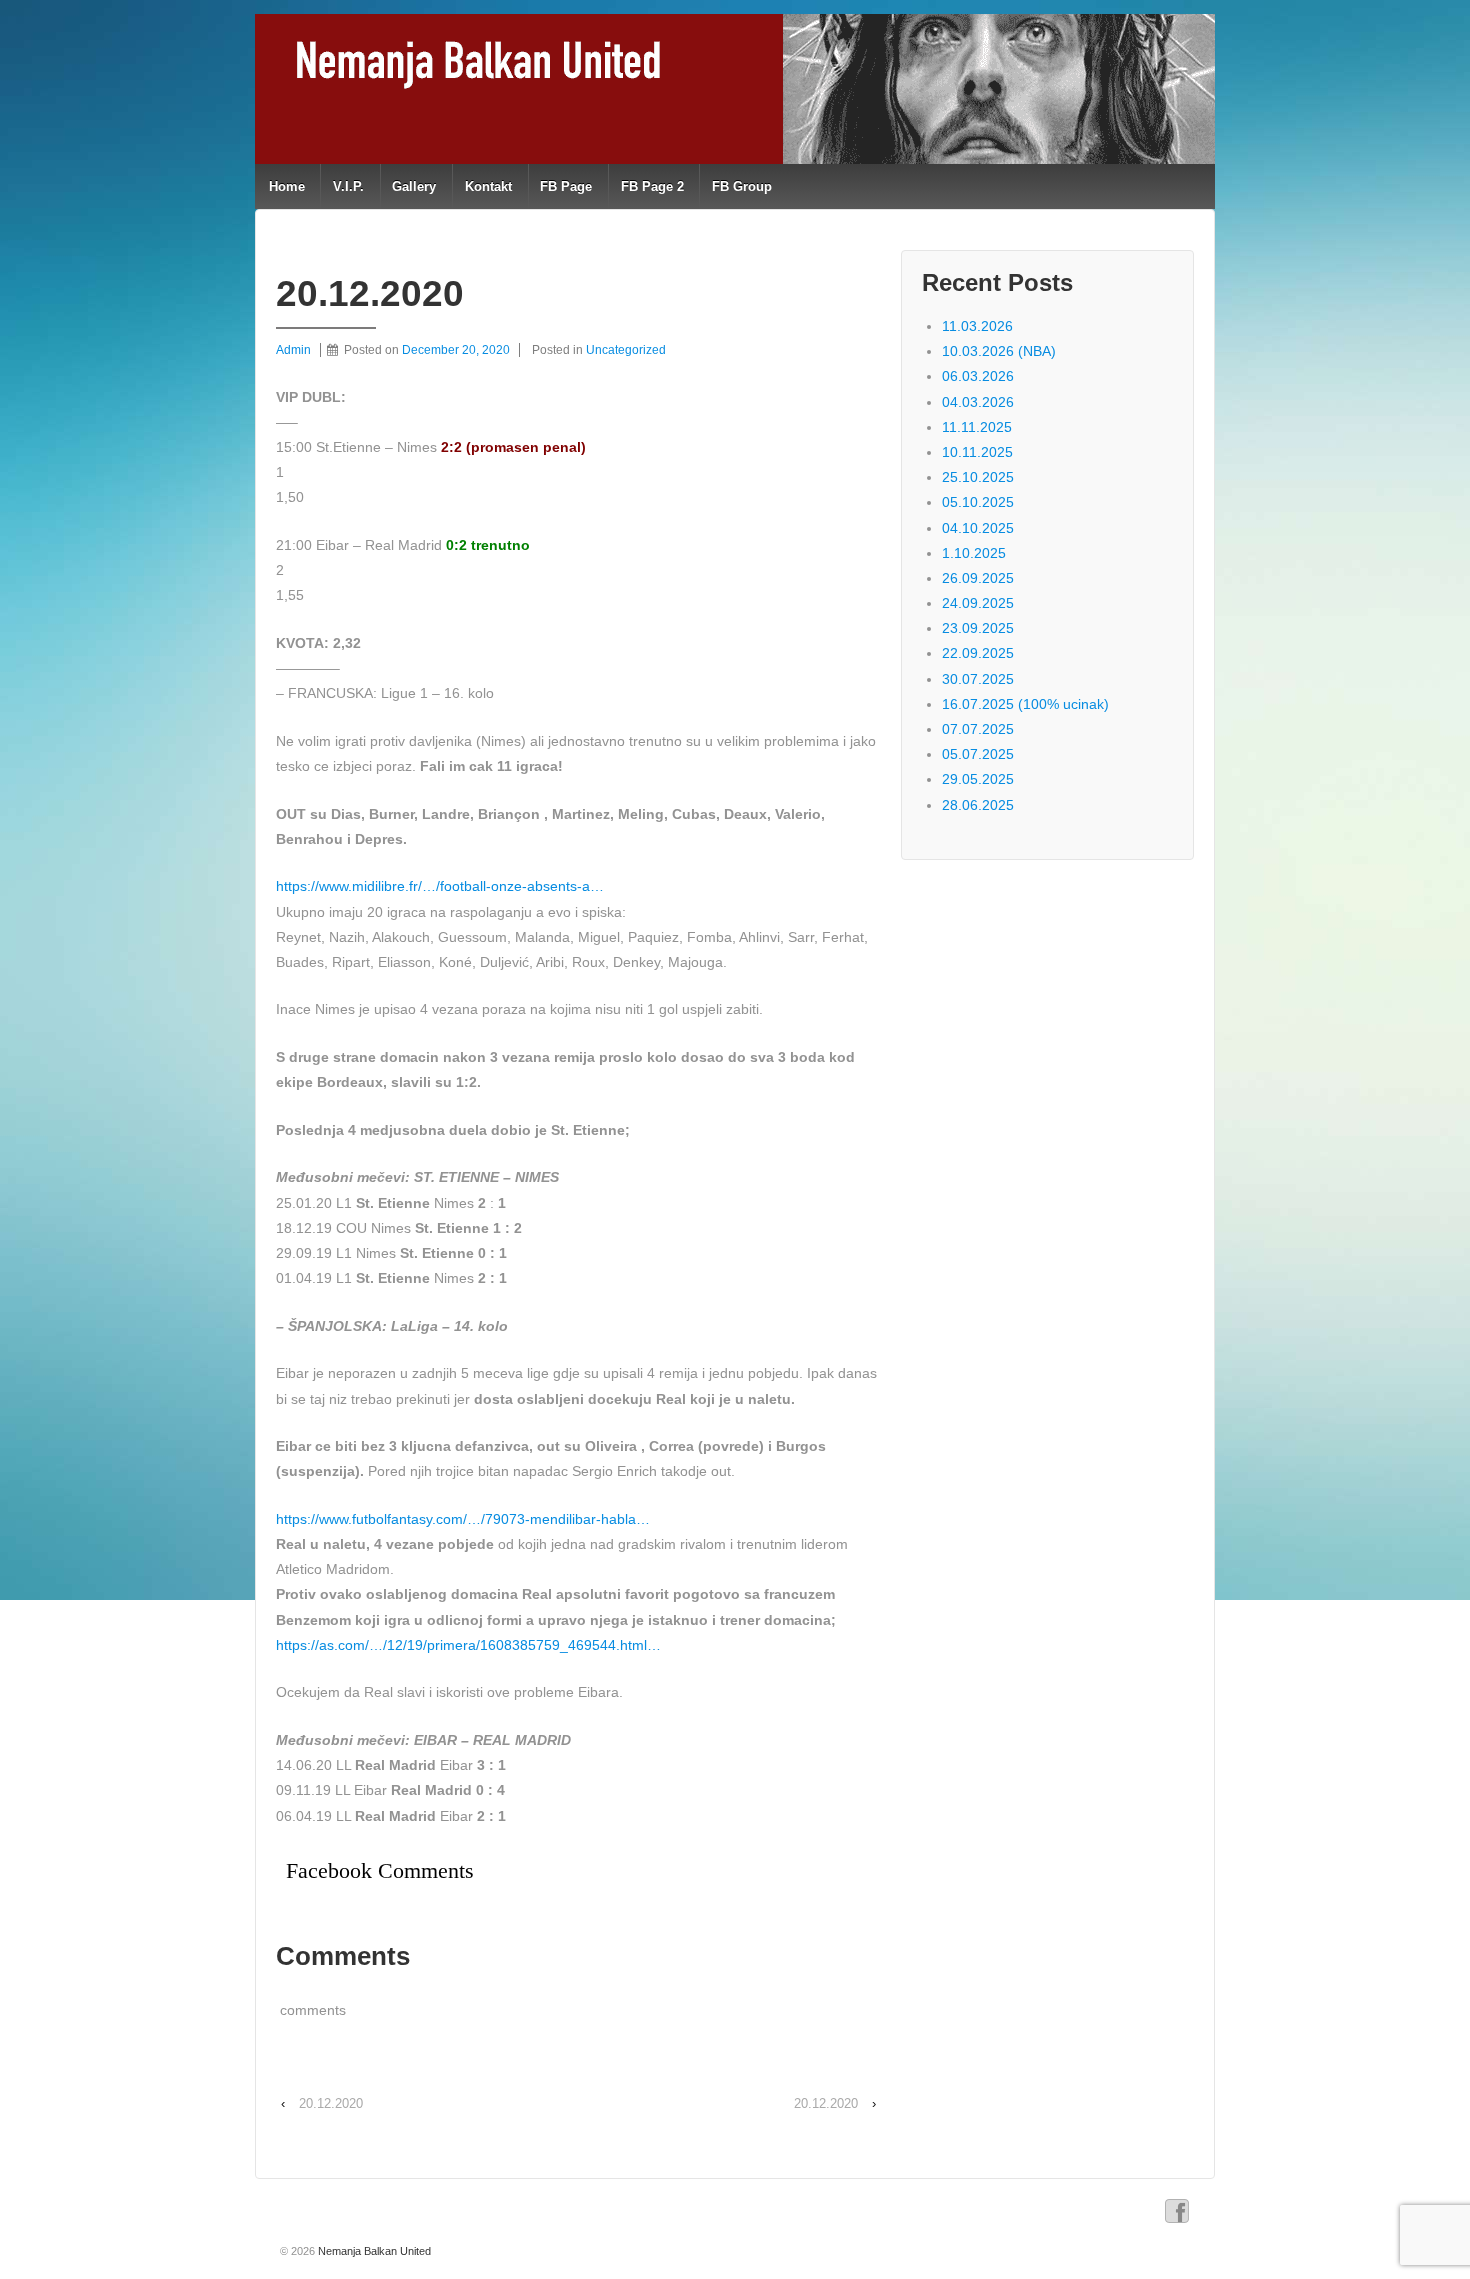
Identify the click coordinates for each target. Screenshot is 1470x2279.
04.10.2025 (978, 528)
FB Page (566, 186)
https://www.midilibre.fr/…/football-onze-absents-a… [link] (440, 886)
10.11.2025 (977, 452)
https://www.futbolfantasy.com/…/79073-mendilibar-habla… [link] (463, 1519)
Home (287, 186)
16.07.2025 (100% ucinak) (1025, 704)
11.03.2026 (977, 326)
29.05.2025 (978, 779)
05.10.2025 (978, 502)
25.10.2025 (978, 477)
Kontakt (488, 186)
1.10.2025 (974, 553)
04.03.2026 (978, 402)
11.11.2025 (977, 427)
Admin (293, 350)
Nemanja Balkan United (373, 2251)
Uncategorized (626, 350)
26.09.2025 (978, 578)
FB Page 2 (652, 186)
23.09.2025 (978, 628)
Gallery (414, 186)
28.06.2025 (978, 805)
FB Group (742, 186)
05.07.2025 (978, 754)
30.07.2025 (978, 679)
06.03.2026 (978, 376)
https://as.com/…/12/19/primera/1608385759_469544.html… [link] (468, 1645)
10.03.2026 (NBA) (999, 351)
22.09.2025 (978, 653)
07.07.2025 (978, 729)
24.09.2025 (978, 603)
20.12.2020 (331, 2103)
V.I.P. (348, 186)
